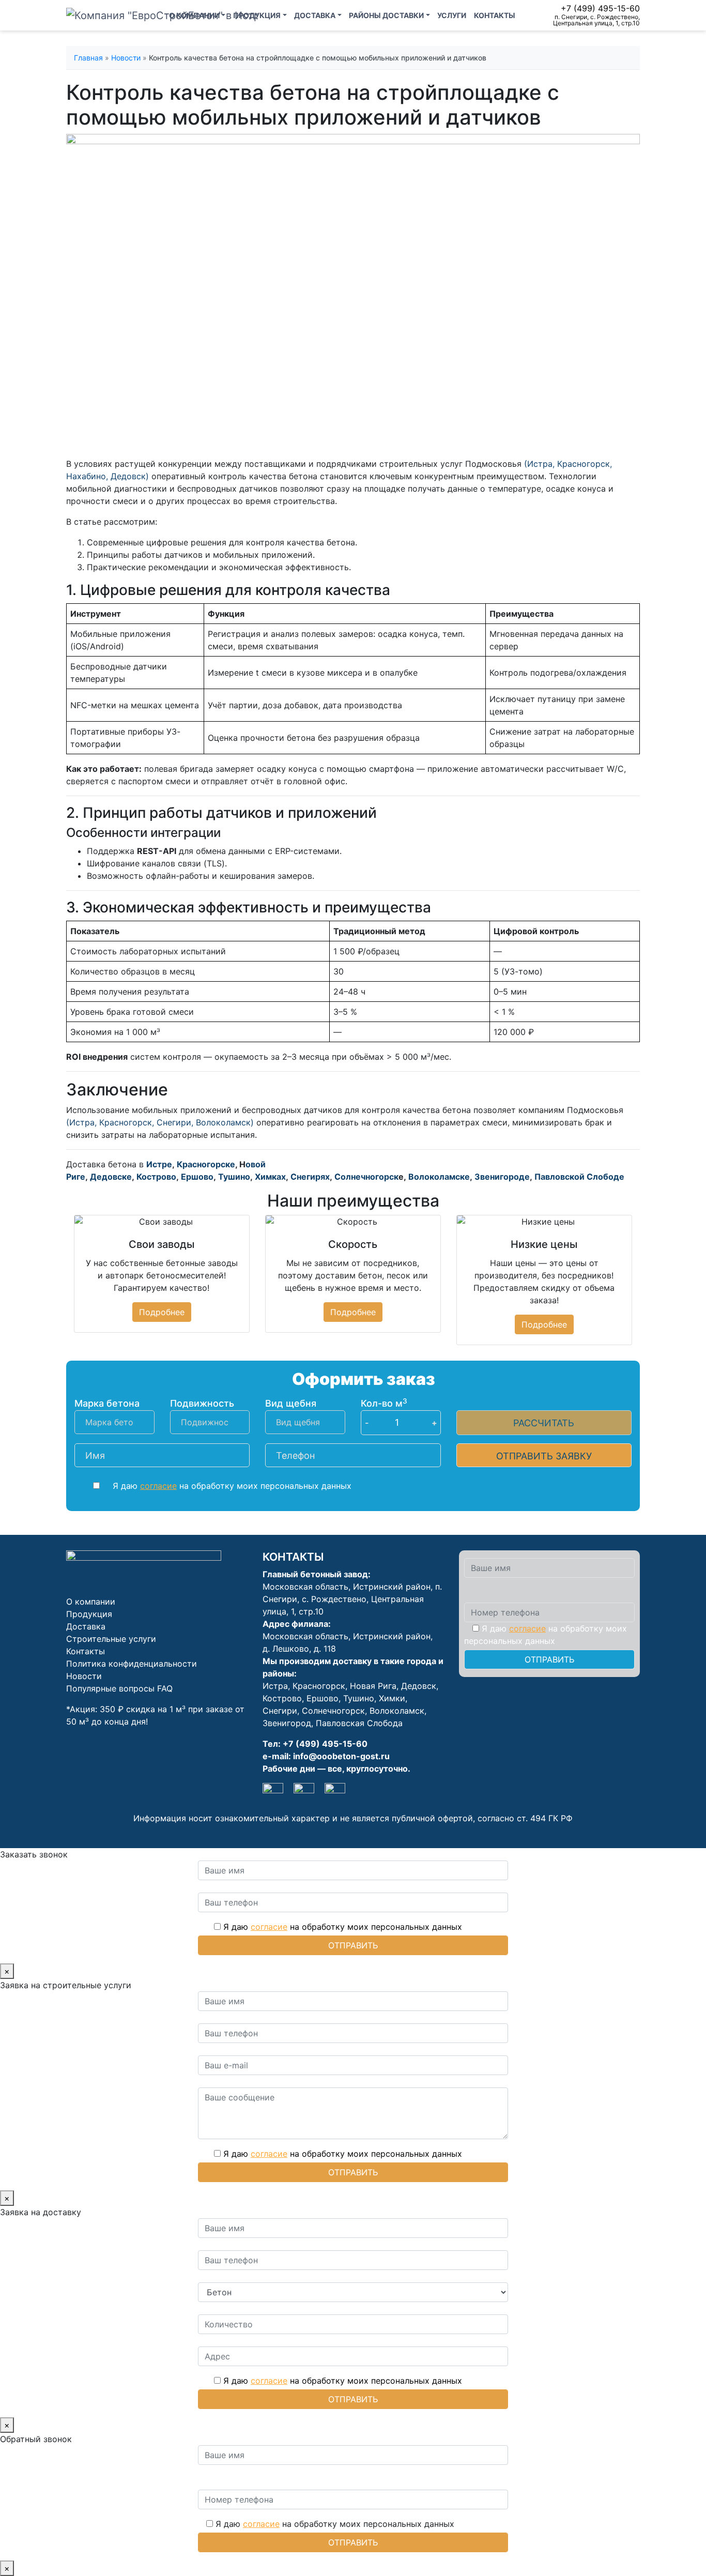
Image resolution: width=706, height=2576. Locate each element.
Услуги (452, 15)
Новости (126, 58)
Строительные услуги (111, 1639)
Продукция (257, 15)
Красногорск (319, 1686)
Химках (270, 1177)
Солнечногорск (366, 1177)
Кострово (156, 1177)
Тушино (234, 1177)
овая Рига (376, 1686)
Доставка (315, 15)
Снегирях (310, 1177)
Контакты (495, 15)
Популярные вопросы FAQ (119, 1688)
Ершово (197, 1177)
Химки (392, 1698)
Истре (159, 1164)
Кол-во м (384, 1403)
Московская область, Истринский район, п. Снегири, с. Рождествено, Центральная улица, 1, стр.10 (352, 1599)
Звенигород (287, 1723)
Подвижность (202, 1403)
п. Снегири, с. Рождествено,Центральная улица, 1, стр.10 (596, 20)
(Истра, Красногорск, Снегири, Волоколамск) (161, 1122)
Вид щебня (291, 1403)
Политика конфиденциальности (132, 1664)
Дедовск (419, 1686)
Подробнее (162, 1312)
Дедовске (111, 1177)
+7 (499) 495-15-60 (600, 8)
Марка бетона (107, 1403)
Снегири (280, 1711)
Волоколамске (439, 1177)
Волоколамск (397, 1711)
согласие (158, 1486)
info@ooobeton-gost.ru (341, 1756)
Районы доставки (386, 15)
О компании (194, 15)
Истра (275, 1686)
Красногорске (206, 1164)
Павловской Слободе (579, 1177)
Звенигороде (502, 1177)
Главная (88, 58)
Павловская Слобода (359, 1723)
